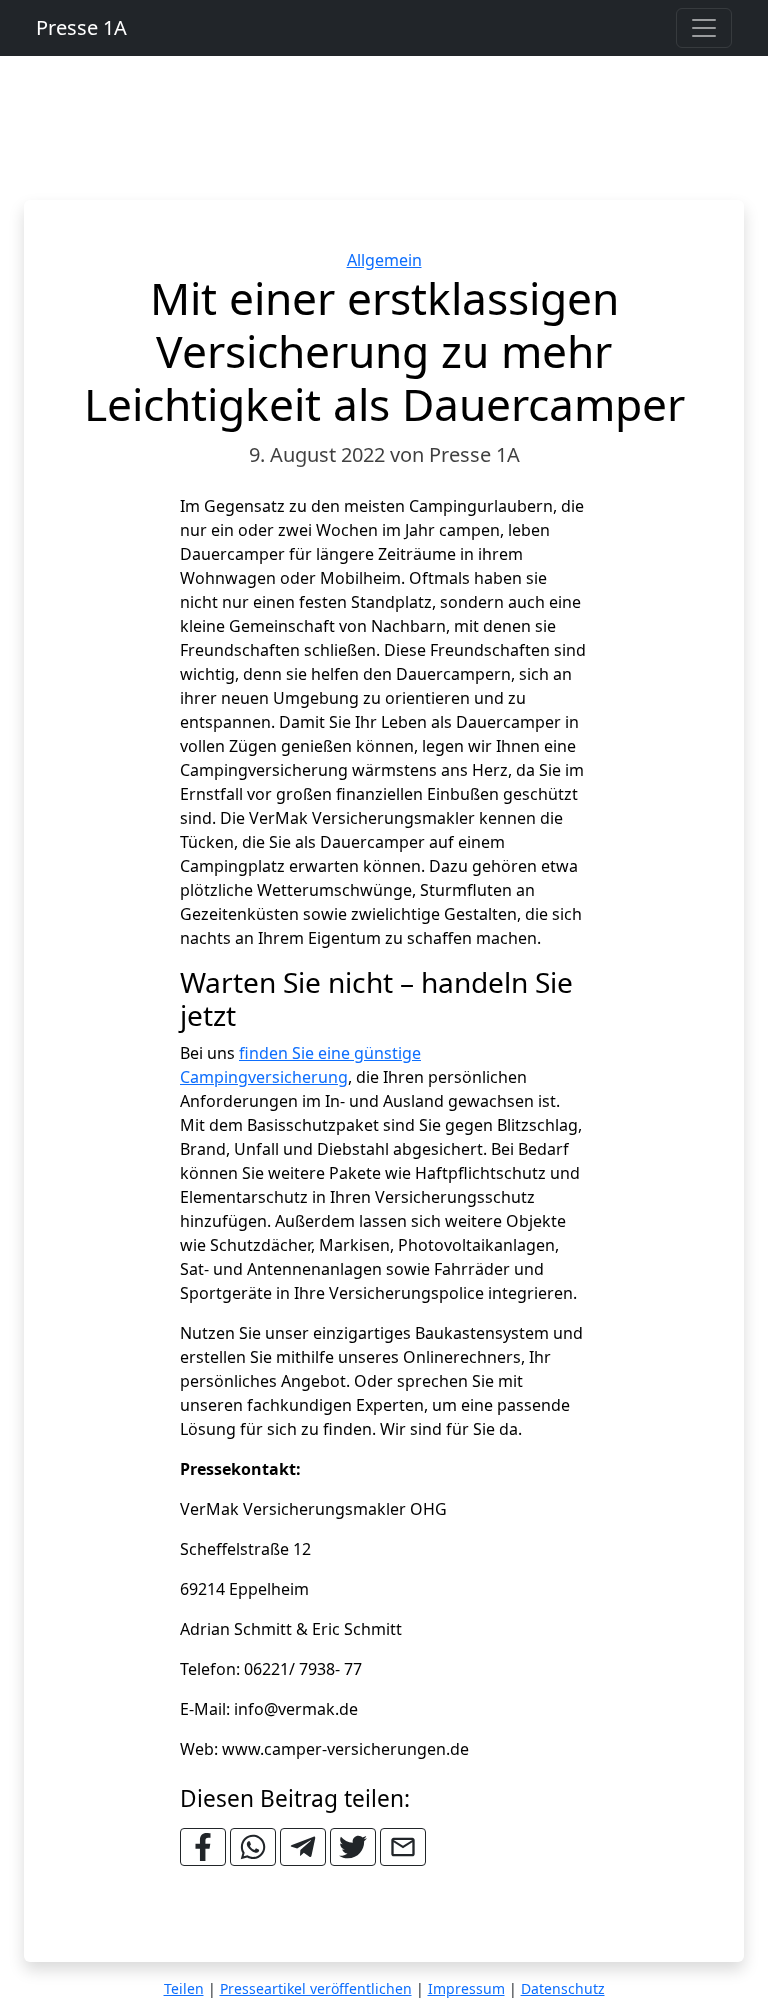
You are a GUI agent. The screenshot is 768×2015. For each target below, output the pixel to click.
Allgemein (384, 260)
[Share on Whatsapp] (253, 1847)
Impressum (466, 1988)
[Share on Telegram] (303, 1847)
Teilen (184, 1988)
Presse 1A (81, 27)
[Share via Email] (403, 1847)
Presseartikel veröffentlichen (316, 1988)
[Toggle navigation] (704, 28)
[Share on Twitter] (353, 1847)
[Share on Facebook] (203, 1847)
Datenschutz (563, 1988)
